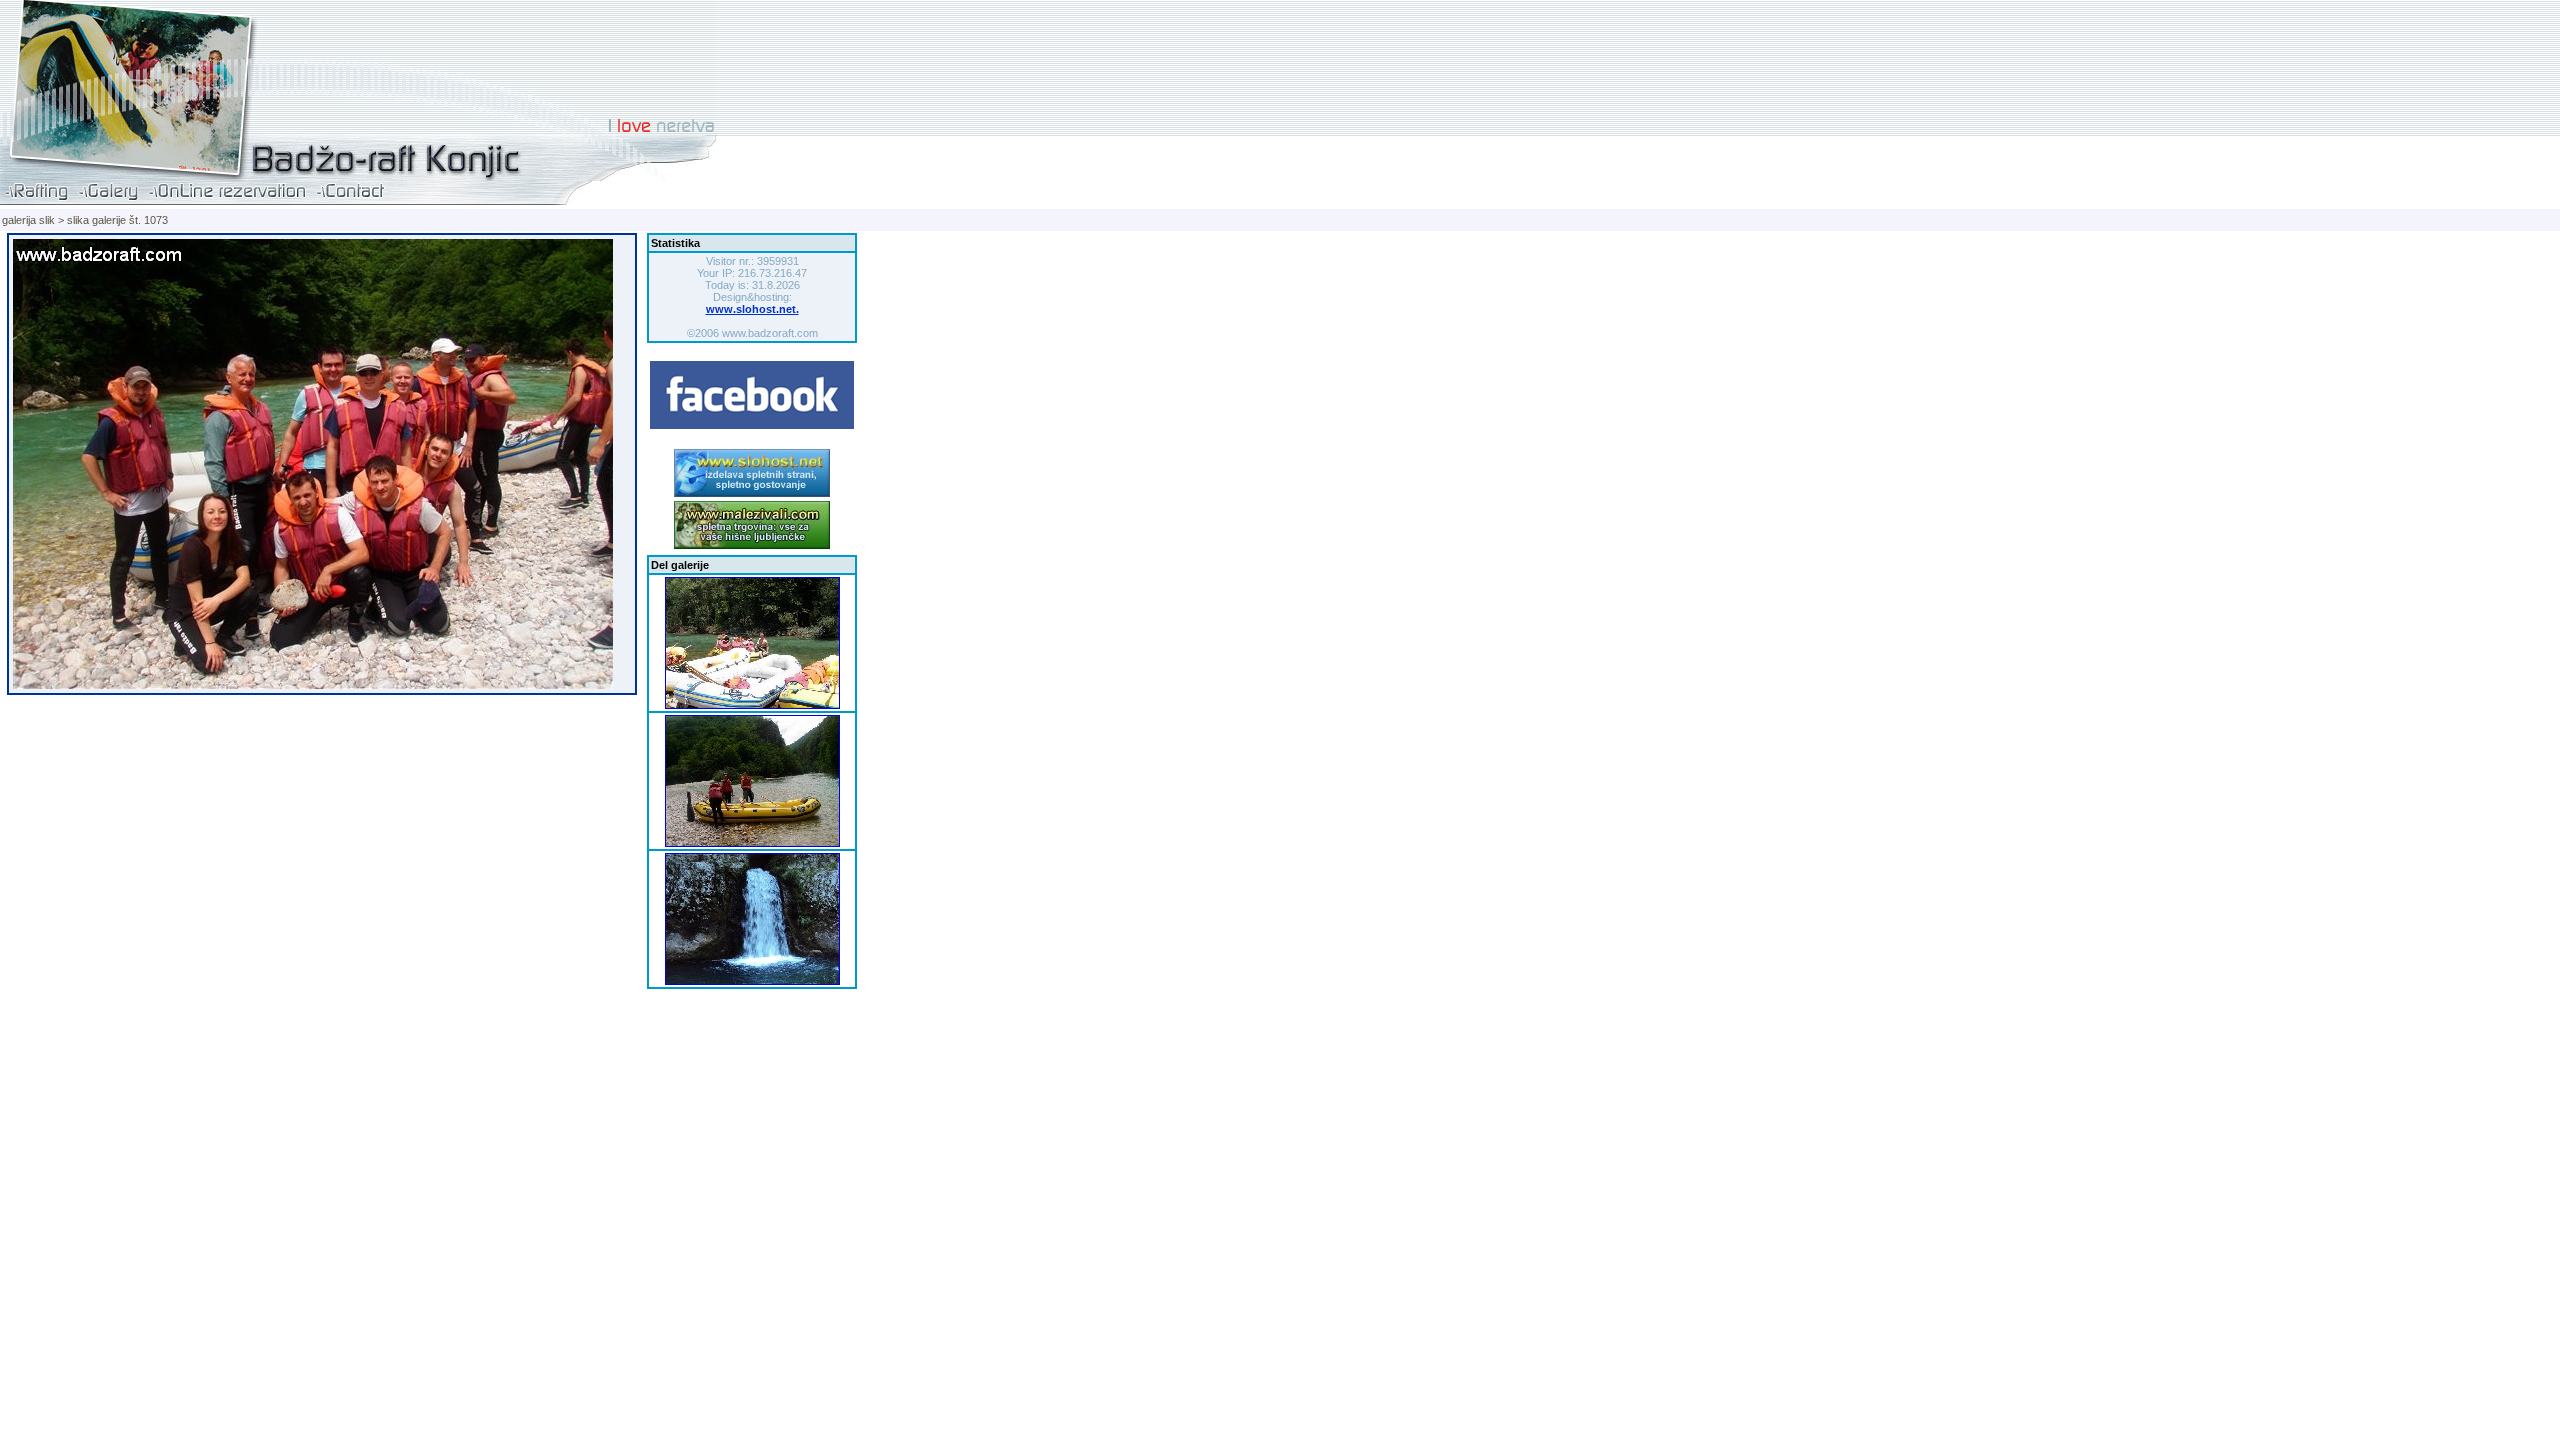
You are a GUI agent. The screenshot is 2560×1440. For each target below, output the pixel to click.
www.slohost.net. (752, 309)
